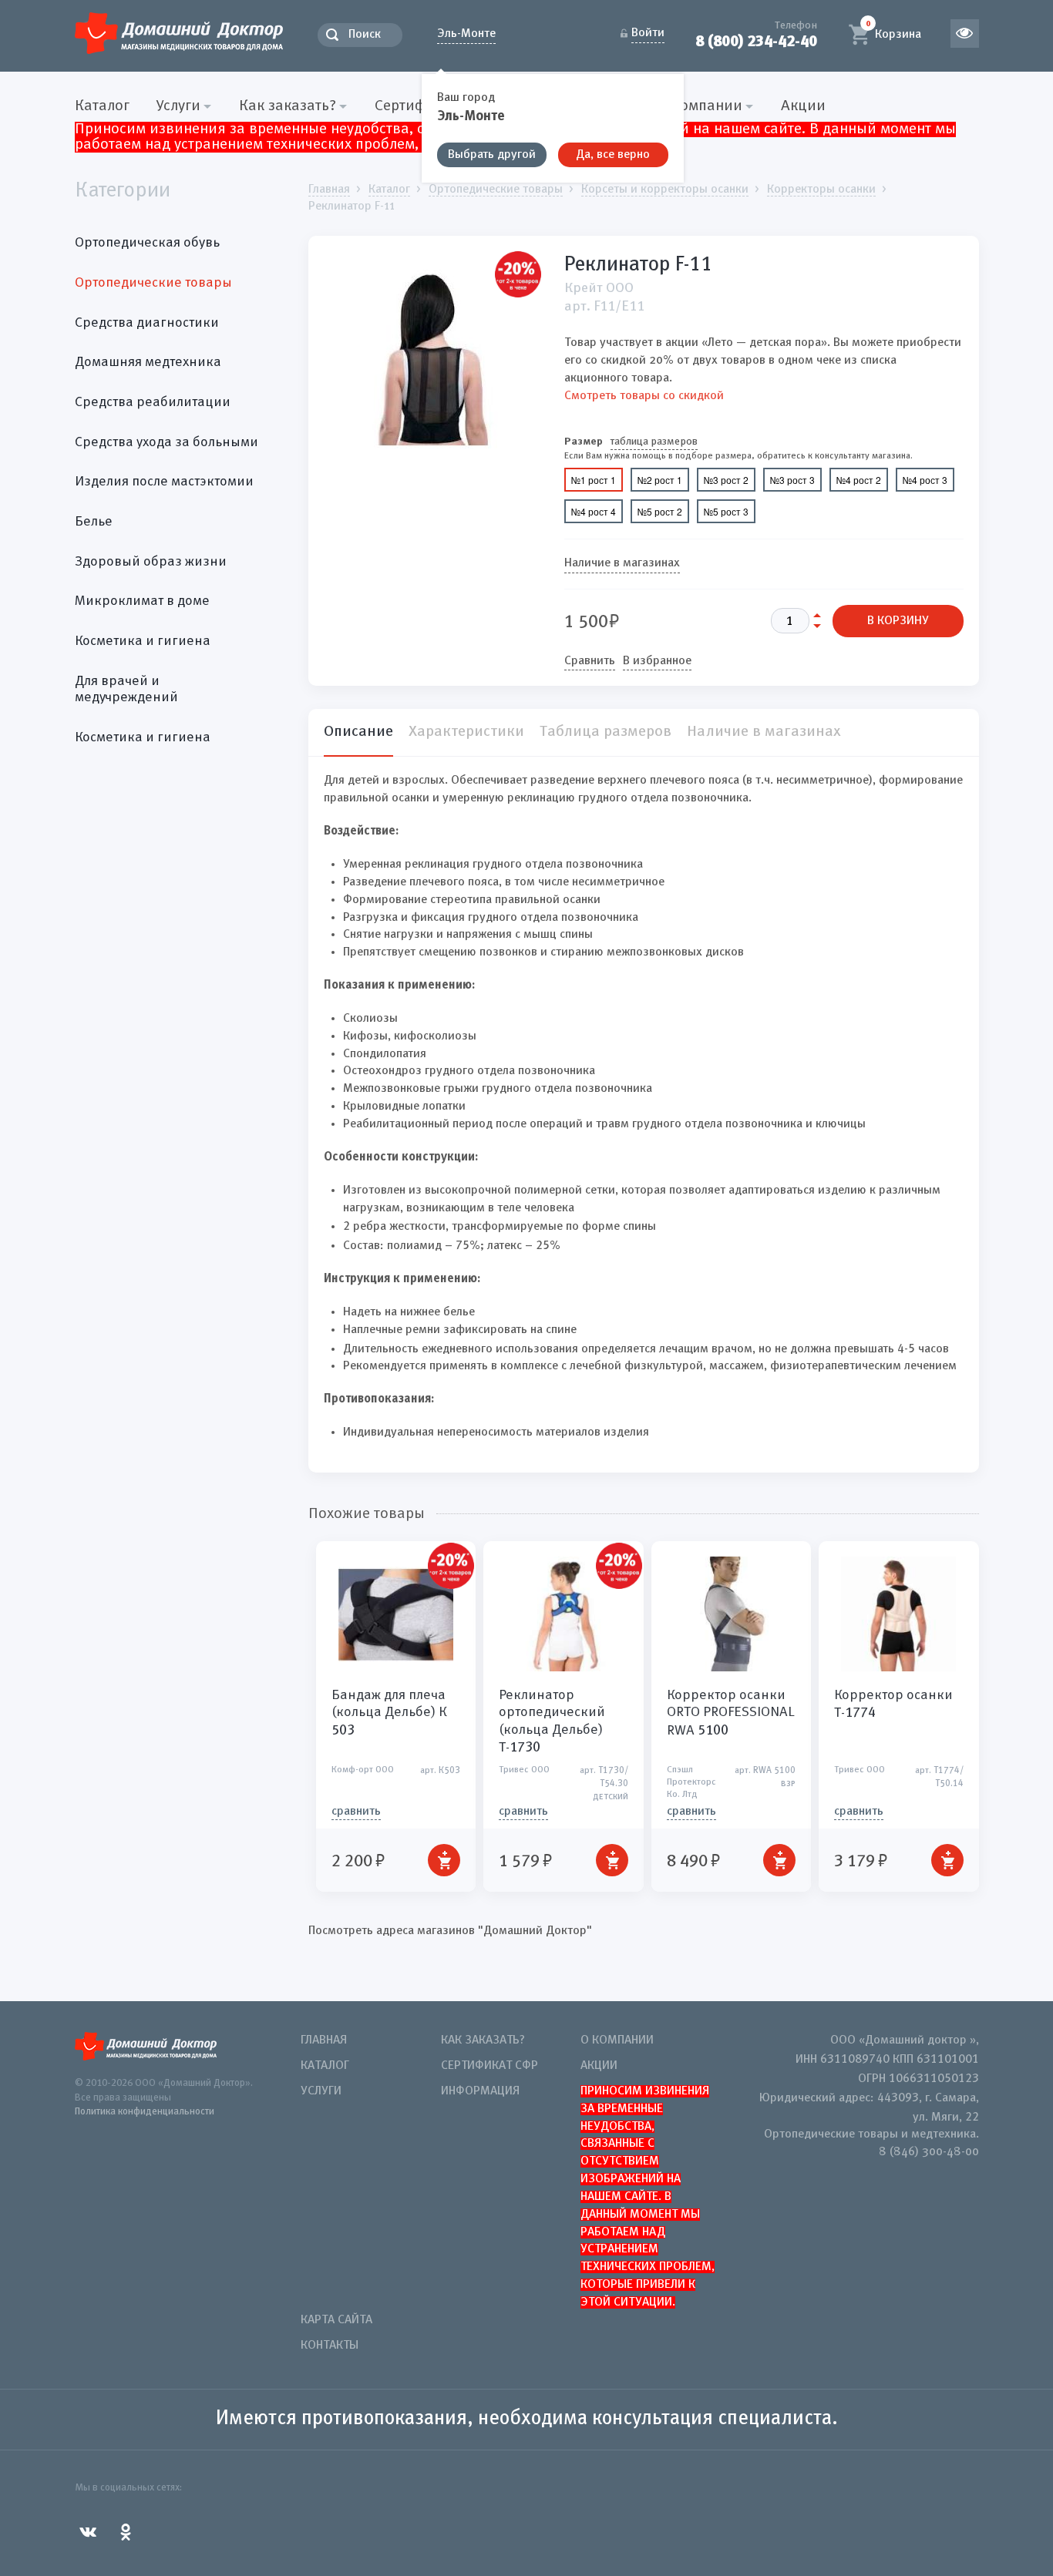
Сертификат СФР (489, 2066)
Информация (480, 2091)
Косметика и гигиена (143, 641)
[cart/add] (444, 1860)
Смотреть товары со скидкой (644, 396)
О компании (617, 2040)
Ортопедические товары (153, 283)
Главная (324, 2040)
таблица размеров (654, 442)
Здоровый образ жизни (151, 562)
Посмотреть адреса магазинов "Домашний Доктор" (450, 1931)
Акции (803, 106)
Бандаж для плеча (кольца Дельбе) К (389, 1713)
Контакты (330, 2346)
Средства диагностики (147, 323)
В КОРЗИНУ (898, 621)
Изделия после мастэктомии (164, 482)
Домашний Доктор (179, 33)
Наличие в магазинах (622, 563)
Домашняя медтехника (148, 362)
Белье (94, 522)
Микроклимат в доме (142, 601)
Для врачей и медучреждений (126, 690)
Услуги (321, 2091)
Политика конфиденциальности (145, 2112)
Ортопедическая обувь (147, 243)
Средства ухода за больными (167, 442)
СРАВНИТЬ (356, 1812)
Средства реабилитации (153, 402)
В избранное (657, 661)
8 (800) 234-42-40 (756, 41)
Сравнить (590, 661)
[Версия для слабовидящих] (965, 34)
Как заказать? (483, 2040)
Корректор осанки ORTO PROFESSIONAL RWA (731, 1713)
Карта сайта (336, 2320)
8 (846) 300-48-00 (929, 2152)
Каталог (102, 106)
